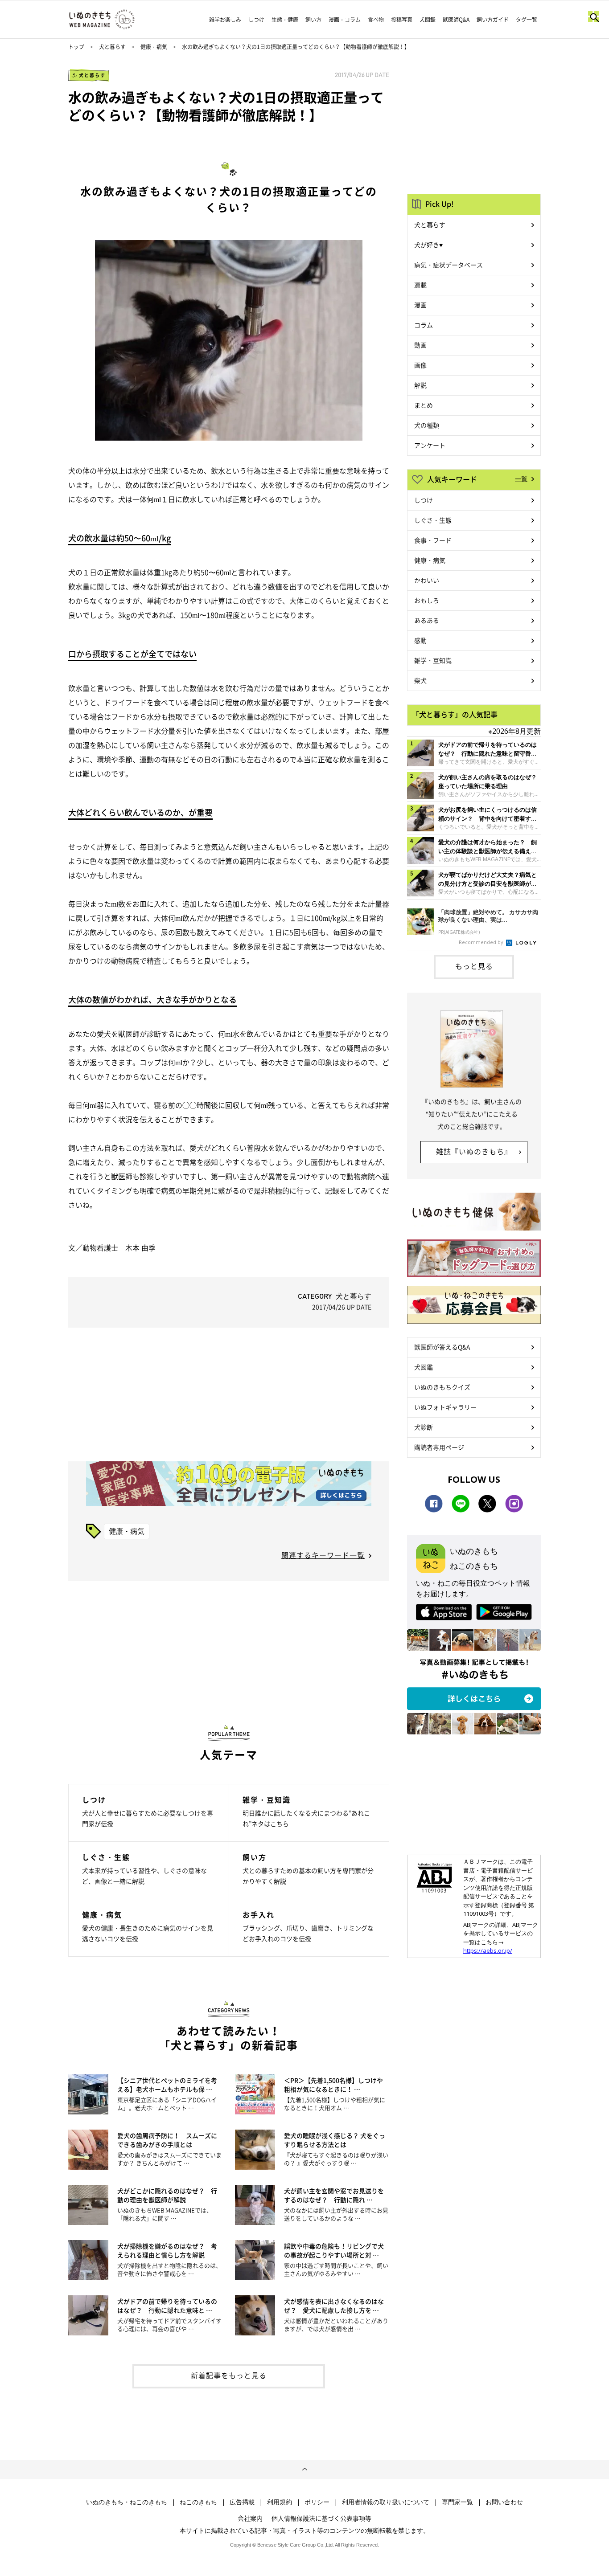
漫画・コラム (345, 20)
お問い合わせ (504, 2502)
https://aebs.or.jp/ (488, 1950)
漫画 (420, 305)
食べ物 (376, 20)
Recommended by (482, 942)
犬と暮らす (112, 47)
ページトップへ (304, 2470)
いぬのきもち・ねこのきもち (127, 2502)
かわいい (427, 580)
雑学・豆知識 (433, 660)
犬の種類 (427, 425)
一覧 (521, 478)
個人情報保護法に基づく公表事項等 (321, 2518)
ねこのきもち (198, 2502)
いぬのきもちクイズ (442, 1387)
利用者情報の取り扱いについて (386, 2502)
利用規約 (280, 2502)
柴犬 (420, 680)
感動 (420, 640)
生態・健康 (285, 20)
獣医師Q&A (456, 20)
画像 (420, 365)
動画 (420, 345)
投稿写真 (402, 20)
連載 (420, 285)
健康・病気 (154, 47)
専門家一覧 (457, 2502)
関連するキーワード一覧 (323, 1555)
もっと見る (474, 966)
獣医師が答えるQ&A (442, 1347)
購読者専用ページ (439, 1447)
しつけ (256, 20)
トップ (76, 47)
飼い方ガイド (493, 20)
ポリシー (317, 2502)
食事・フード (433, 540)
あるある (427, 620)
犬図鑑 (428, 20)
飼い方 (313, 20)
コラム (424, 325)
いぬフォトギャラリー (445, 1407)
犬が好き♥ (428, 245)
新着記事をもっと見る (229, 2375)
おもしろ (427, 600)
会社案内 (250, 2518)
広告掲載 (242, 2502)
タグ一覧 (527, 20)
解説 (420, 385)
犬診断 (424, 1427)
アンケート (430, 445)
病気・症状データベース (449, 265)
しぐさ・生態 (433, 520)
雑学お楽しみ (225, 20)
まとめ (424, 405)
